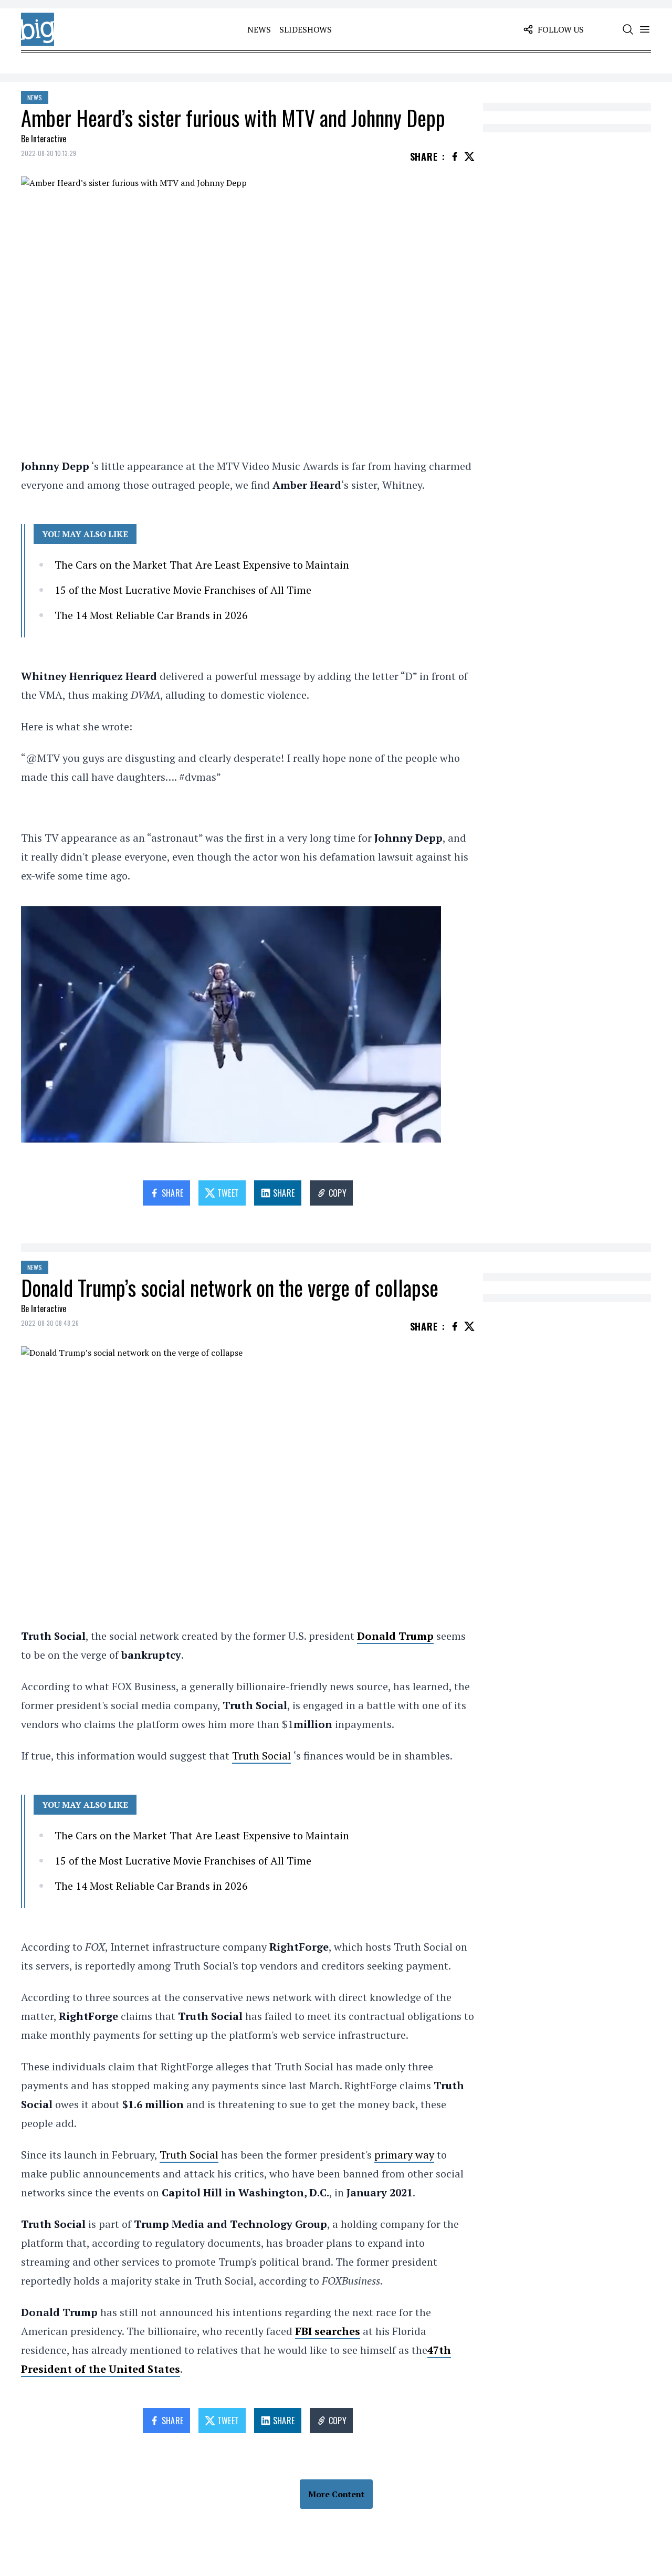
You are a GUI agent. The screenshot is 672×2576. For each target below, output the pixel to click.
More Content (336, 2494)
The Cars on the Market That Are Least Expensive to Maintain (202, 565)
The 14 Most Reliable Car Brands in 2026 (151, 615)
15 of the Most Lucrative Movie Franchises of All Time (183, 590)
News (259, 29)
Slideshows (306, 29)
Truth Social (261, 1756)
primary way (404, 2155)
